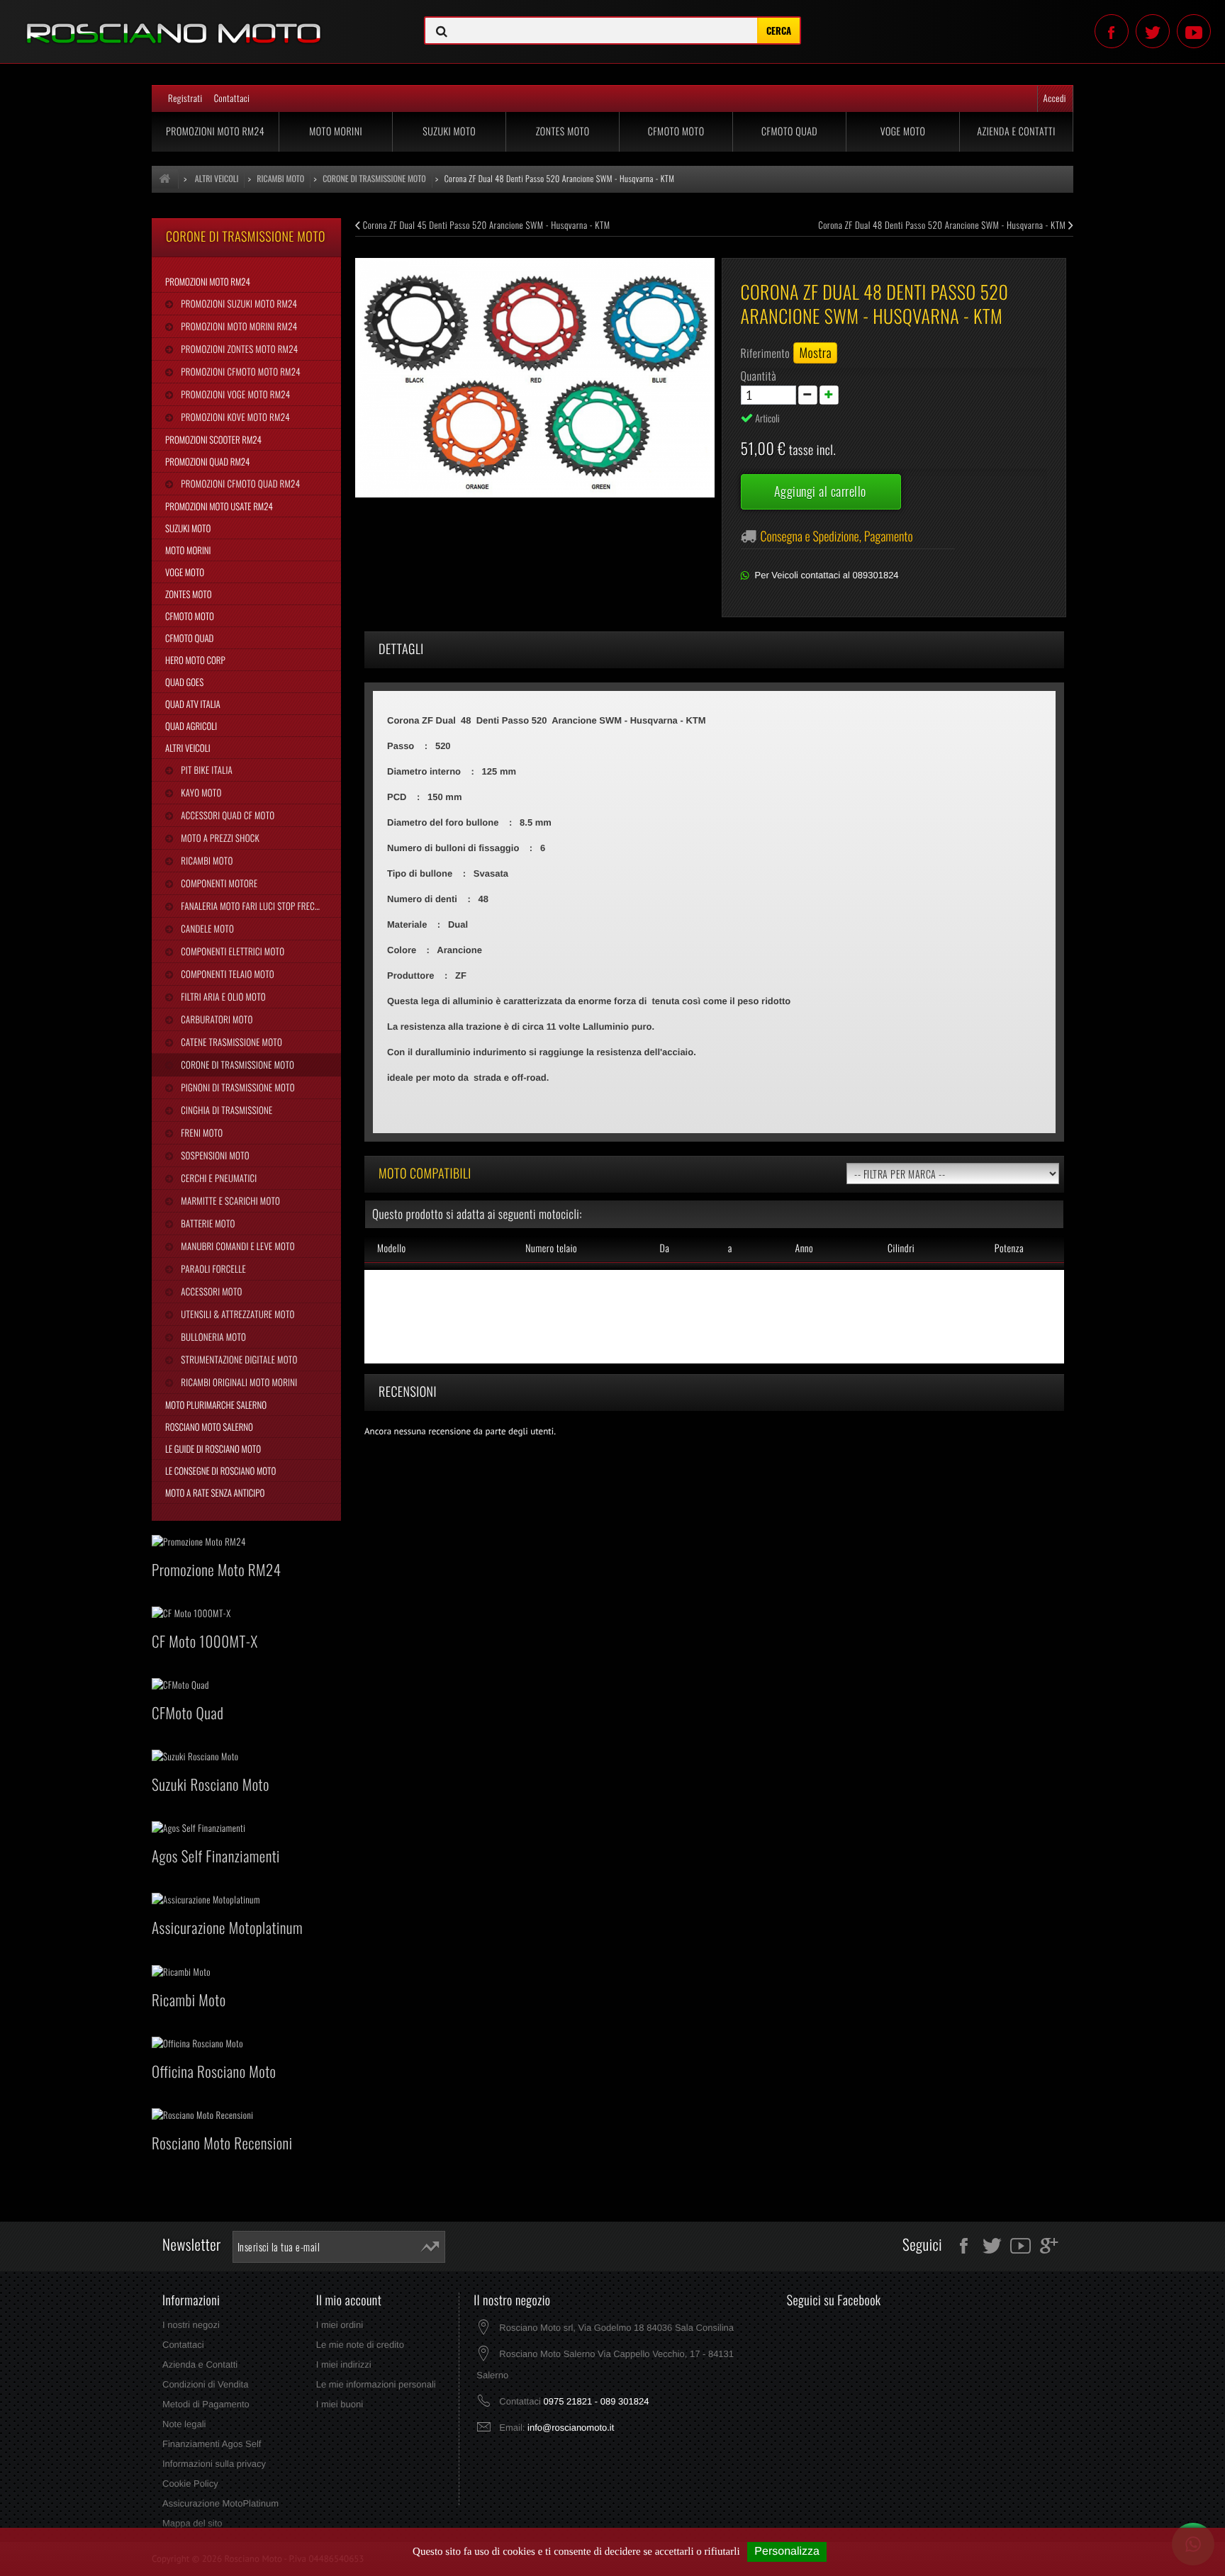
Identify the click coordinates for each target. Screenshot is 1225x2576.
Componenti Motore (218, 883)
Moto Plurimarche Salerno (216, 1405)
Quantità (759, 376)
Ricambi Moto (206, 860)
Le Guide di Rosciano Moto (213, 1449)
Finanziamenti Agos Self (212, 2444)
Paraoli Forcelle (212, 1269)
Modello (392, 1248)
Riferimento (766, 353)
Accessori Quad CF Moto (226, 815)
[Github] (1194, 31)
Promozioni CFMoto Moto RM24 (239, 371)
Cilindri (901, 1248)
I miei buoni (340, 2404)
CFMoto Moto (676, 131)
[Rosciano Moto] (204, 23)
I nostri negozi (191, 2325)
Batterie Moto (207, 1223)
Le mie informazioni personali (376, 2384)
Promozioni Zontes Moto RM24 (238, 349)
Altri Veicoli (188, 748)
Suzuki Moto (449, 131)
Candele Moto (206, 928)
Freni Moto (201, 1132)
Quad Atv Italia (193, 704)
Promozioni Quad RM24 (207, 461)
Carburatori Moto (216, 1019)
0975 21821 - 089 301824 (596, 2401)
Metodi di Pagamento (206, 2404)
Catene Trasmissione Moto (230, 1042)
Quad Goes (184, 682)
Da (664, 1248)
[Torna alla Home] (165, 179)
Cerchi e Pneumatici (218, 1178)
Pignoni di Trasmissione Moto (236, 1087)
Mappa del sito (192, 2523)
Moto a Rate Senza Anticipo (215, 1492)
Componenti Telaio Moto (226, 974)
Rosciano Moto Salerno (209, 1427)
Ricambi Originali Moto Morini (238, 1382)
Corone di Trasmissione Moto (236, 1064)
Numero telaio (551, 1248)
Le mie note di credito (360, 2345)
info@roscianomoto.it (571, 2428)
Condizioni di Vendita (205, 2384)
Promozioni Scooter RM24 (213, 439)
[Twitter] (1153, 31)
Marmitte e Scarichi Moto (229, 1200)
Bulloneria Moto (212, 1337)
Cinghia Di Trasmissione (225, 1110)
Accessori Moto (210, 1291)
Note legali (184, 2424)
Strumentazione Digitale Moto (238, 1359)
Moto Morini (336, 131)
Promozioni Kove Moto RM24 (234, 417)
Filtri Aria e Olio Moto (222, 996)
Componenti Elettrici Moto (231, 951)
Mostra (815, 353)
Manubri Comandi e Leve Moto (236, 1246)
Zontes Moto (563, 131)
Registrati (185, 98)
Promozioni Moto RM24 (215, 131)
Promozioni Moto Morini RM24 (238, 326)
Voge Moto (903, 131)
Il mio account (349, 2300)
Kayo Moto (200, 792)
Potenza (1009, 1248)
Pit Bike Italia (206, 770)
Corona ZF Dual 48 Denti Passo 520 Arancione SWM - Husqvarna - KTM (943, 225)
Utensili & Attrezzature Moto (236, 1314)
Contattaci (232, 98)
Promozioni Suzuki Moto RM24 (238, 303)
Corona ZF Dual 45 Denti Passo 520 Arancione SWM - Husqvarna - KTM (486, 225)
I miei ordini (340, 2325)
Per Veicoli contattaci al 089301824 (827, 575)
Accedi (1055, 98)
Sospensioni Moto (214, 1155)
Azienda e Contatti (1016, 131)
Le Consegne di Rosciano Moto (220, 1470)
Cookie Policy (190, 2484)
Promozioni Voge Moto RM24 (234, 394)
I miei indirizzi (344, 2364)
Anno (804, 1248)
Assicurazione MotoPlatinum (220, 2503)
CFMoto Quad (789, 131)
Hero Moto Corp (195, 660)
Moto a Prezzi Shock (219, 838)
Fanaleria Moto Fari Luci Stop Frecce (251, 906)
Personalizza (787, 2552)
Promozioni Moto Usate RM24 (219, 506)
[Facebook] (1112, 31)
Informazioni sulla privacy (214, 2464)
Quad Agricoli (191, 726)
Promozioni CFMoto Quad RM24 (239, 483)
